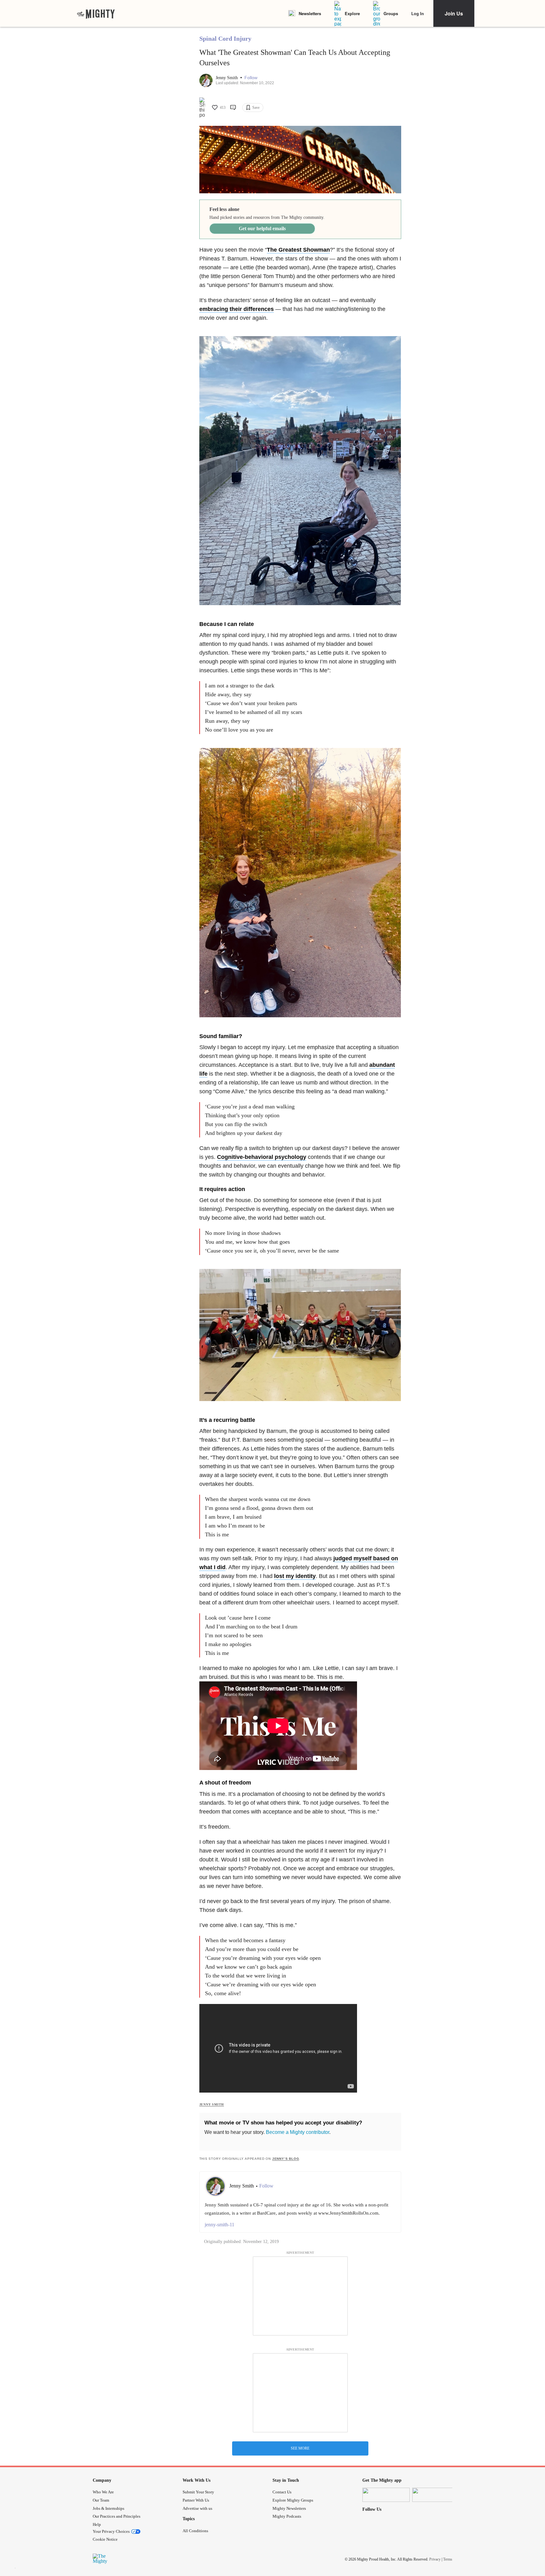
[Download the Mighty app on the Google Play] (436, 2495)
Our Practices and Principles (117, 2516)
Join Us (454, 13)
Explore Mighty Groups (293, 2500)
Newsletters (310, 13)
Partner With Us (196, 2500)
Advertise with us (197, 2508)
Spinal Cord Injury (225, 38)
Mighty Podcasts (287, 2516)
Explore (352, 13)
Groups (391, 13)
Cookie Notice (105, 2539)
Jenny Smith (227, 78)
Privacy (435, 2559)
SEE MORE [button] (300, 2448)
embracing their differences (237, 309)
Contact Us (282, 2492)
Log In (418, 13)
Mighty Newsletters (289, 2508)
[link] (96, 14)
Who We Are (103, 2492)
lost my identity (295, 1576)
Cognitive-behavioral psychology (262, 1157)
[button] (251, 78)
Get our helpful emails (262, 228)
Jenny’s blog (286, 2159)
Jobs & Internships (108, 2508)
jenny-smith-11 (220, 2225)
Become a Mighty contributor (298, 2132)
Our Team (101, 2500)
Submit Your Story (198, 2492)
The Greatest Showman (298, 250)
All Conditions (195, 2531)
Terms (448, 2559)
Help (97, 2524)
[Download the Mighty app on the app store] (386, 2495)
